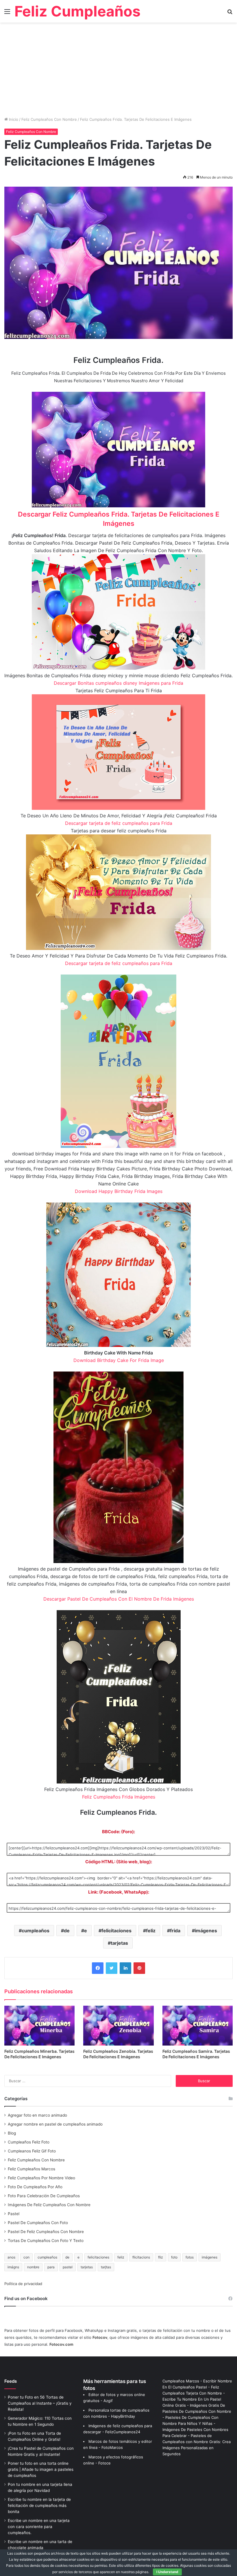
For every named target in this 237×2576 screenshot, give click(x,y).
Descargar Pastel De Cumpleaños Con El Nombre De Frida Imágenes (119, 1599)
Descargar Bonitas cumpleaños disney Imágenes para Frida (118, 683)
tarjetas (119, 1943)
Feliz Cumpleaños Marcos (32, 2169)
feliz (151, 1931)
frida (175, 1931)
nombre (33, 2267)
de (67, 1931)
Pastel (14, 2214)
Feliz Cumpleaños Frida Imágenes (119, 1797)
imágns (13, 2267)
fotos (190, 2257)
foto (174, 2257)
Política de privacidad (23, 2284)
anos (11, 2257)
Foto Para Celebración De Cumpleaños (44, 2196)
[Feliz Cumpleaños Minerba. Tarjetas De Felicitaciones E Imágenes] (39, 2025)
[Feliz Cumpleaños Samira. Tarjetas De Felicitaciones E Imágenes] (198, 2025)
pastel (68, 2267)
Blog (12, 2133)
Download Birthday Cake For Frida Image (119, 1360)
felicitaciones (116, 1931)
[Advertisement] (118, 72)
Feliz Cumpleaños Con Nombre (49, 119)
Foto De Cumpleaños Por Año (35, 2187)
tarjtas (106, 2267)
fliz (161, 2257)
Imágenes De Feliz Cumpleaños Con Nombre (49, 2205)
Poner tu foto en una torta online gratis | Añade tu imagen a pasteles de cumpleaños (41, 2469)
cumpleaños (36, 1931)
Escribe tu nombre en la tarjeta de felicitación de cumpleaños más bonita (39, 2506)
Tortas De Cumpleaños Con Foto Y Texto (46, 2241)
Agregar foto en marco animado (37, 2115)
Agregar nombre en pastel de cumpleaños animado (55, 2124)
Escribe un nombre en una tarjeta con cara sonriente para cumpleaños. (39, 2527)
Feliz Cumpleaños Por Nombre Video (41, 2178)
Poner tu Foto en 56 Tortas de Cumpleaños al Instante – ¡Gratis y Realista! (40, 2403)
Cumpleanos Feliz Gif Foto (32, 2151)
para (51, 2267)
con (26, 2257)
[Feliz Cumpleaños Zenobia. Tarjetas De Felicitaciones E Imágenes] (118, 2025)
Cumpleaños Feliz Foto (29, 2142)
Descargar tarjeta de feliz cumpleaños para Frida (119, 823)
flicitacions (141, 2257)
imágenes (206, 1931)
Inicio (13, 119)
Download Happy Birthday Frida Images (119, 1191)
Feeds (11, 2381)
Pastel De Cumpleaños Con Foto (38, 2223)
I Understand (167, 2572)
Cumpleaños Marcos (181, 2381)
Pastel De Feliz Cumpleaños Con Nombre (46, 2232)
